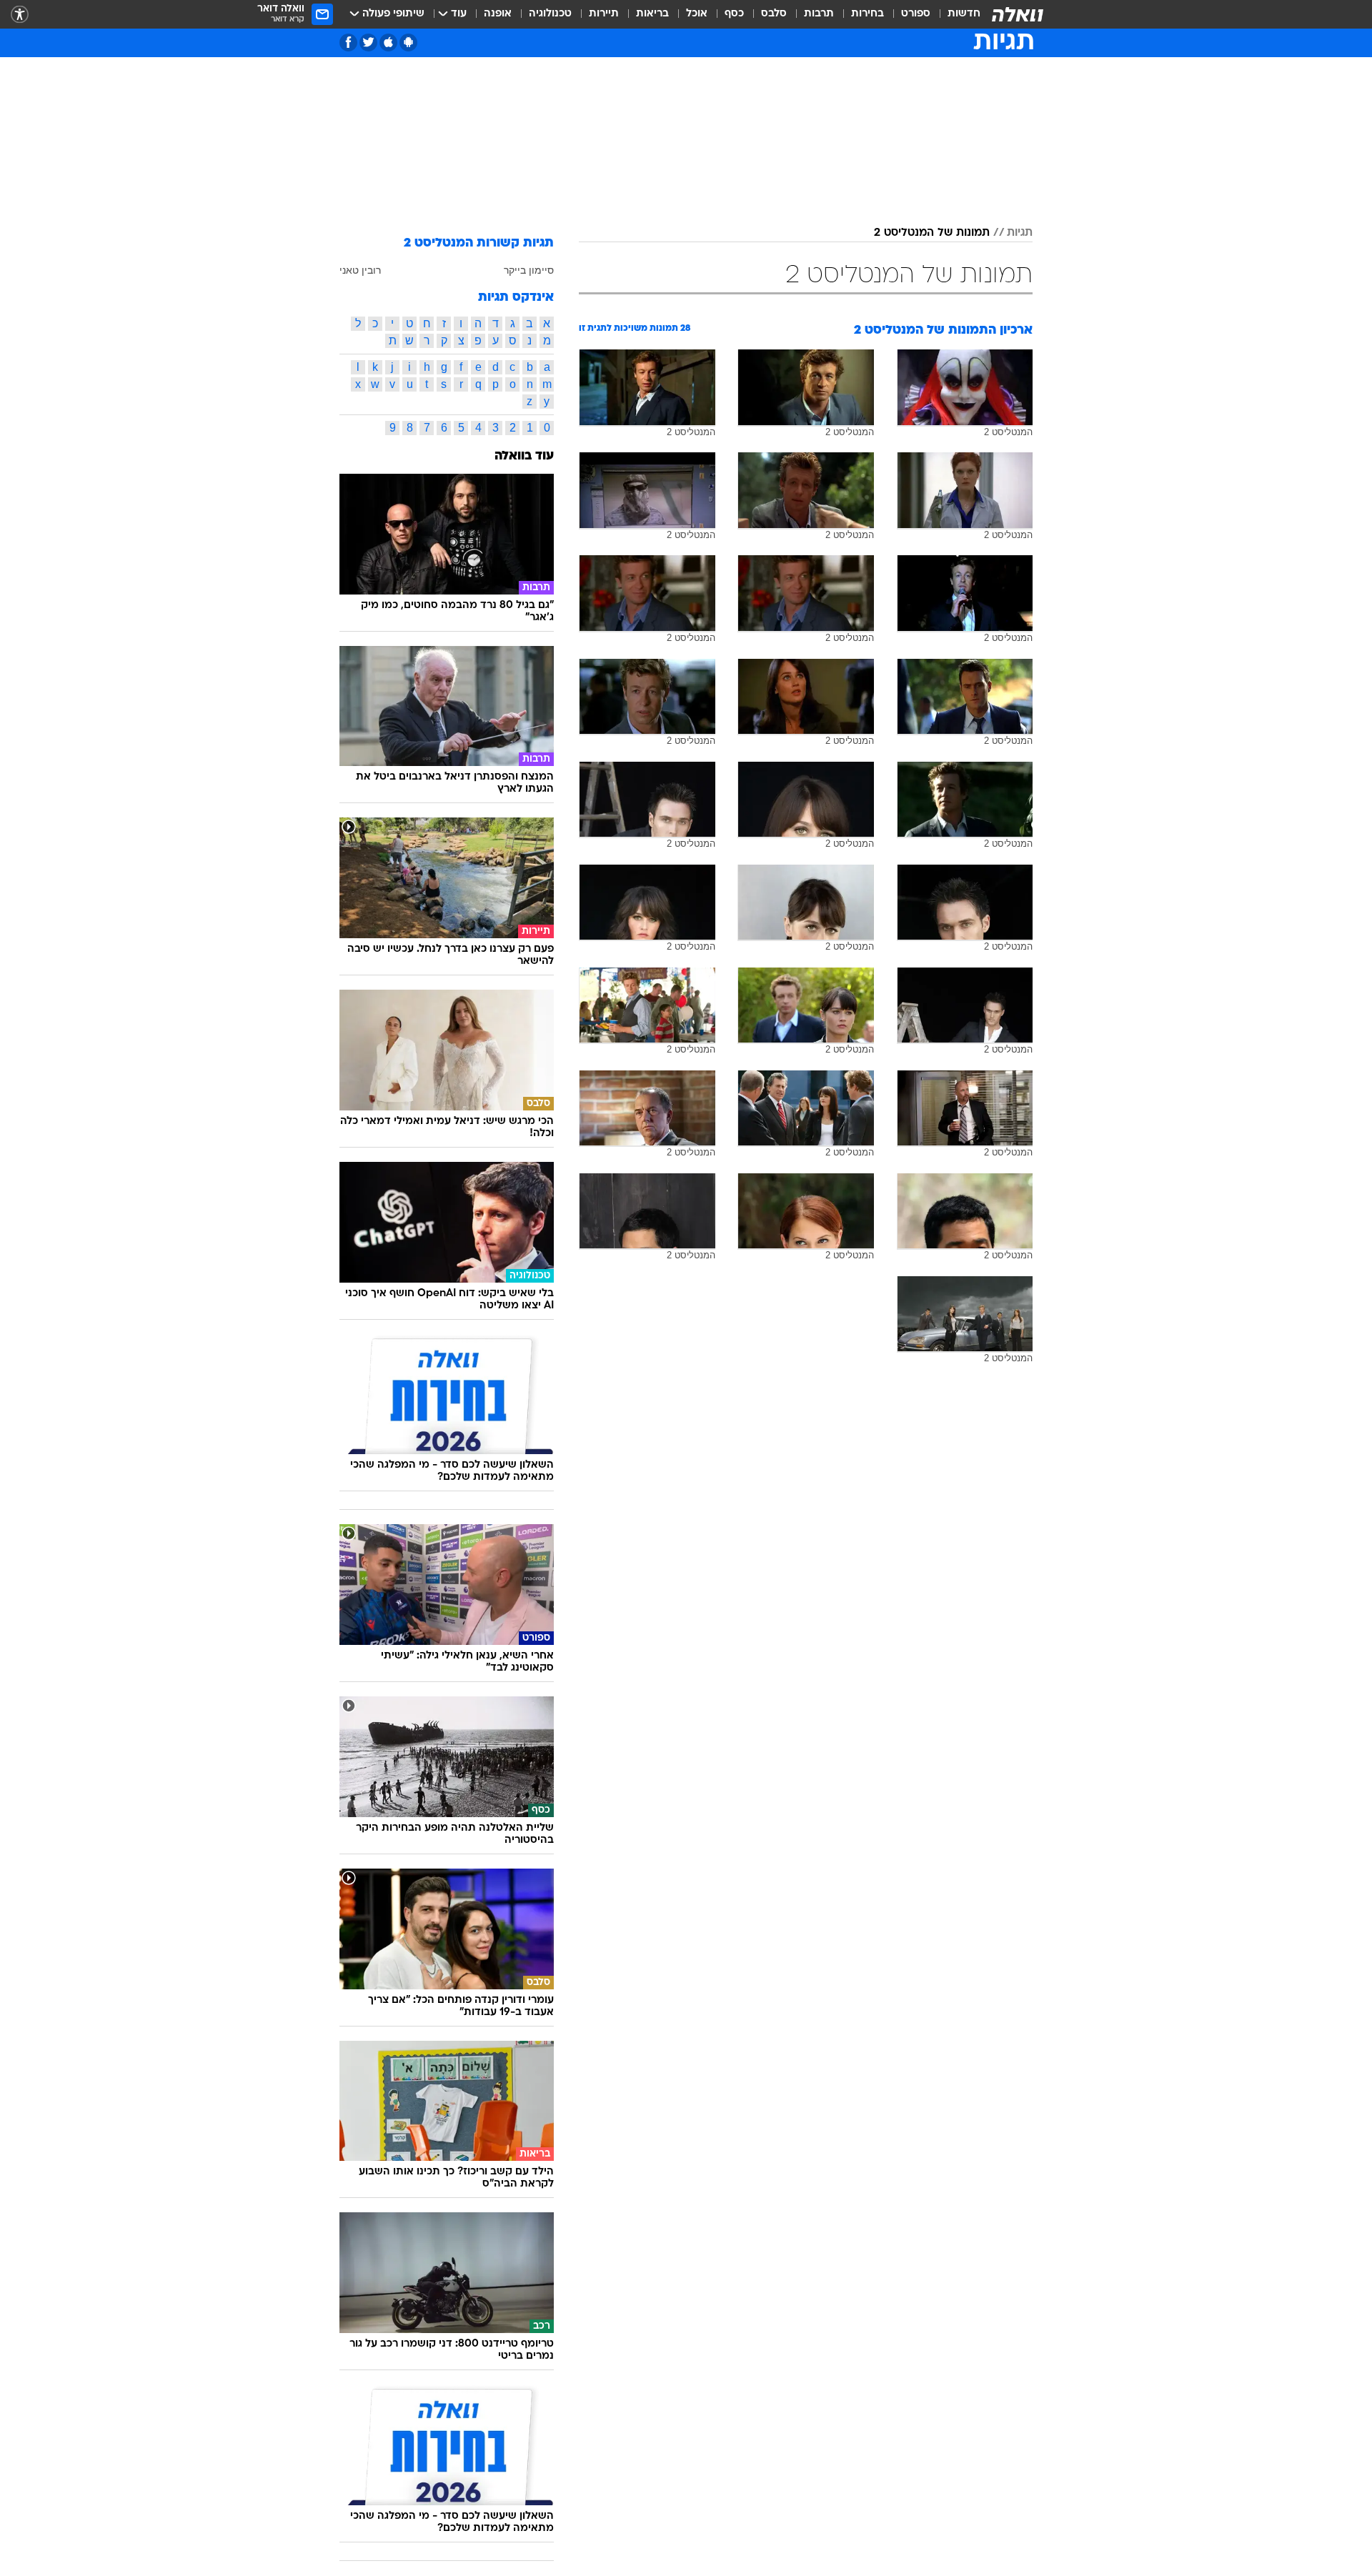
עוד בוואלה (524, 456)
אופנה (498, 14)
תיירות (604, 14)
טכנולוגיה (550, 14)
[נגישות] (20, 15)
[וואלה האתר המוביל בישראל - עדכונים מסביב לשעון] (1018, 14)
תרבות (819, 14)
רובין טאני (360, 270)
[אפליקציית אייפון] (388, 43)
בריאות (652, 14)
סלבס (774, 14)
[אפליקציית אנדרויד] (408, 43)
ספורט (916, 14)
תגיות (1020, 233)
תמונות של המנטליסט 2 (932, 233)
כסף (734, 14)
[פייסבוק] (348, 43)
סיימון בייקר (529, 270)
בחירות (868, 14)
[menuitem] (955, 14)
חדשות (964, 14)
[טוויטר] (368, 43)
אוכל (697, 14)
